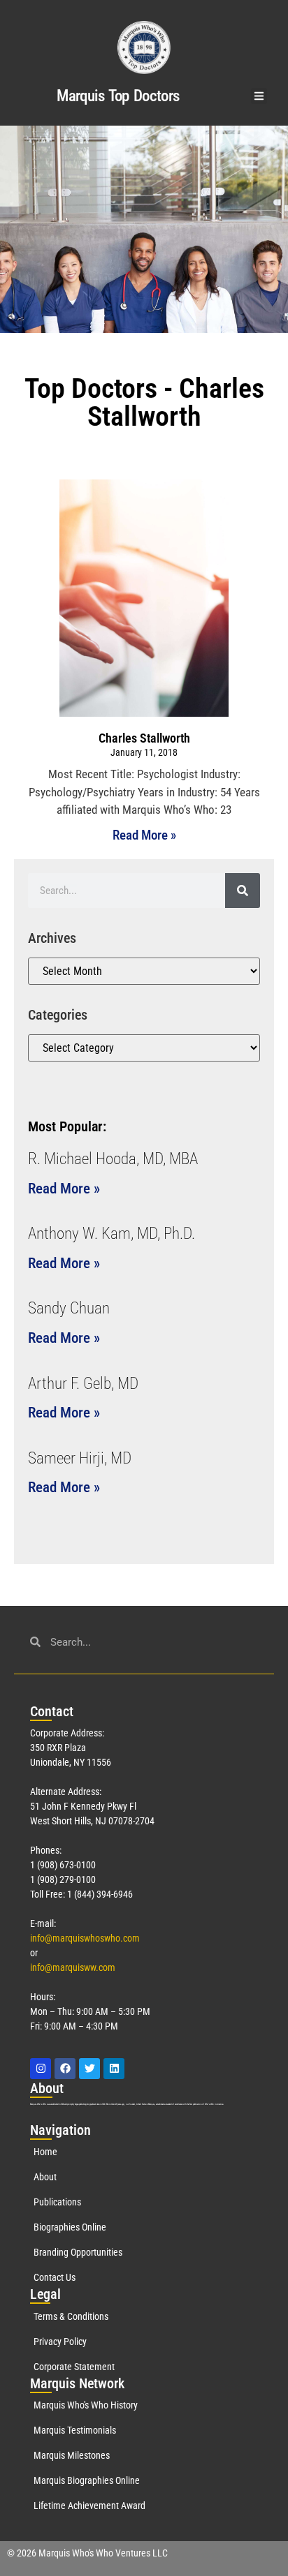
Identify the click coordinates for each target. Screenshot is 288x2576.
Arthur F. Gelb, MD (83, 1384)
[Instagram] (41, 2069)
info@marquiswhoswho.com (85, 1938)
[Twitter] (89, 2069)
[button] (259, 96)
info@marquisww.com (73, 1967)
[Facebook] (65, 2069)
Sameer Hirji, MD (80, 1458)
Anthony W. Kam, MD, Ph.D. (111, 1234)
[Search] (243, 891)
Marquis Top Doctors (118, 96)
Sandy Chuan (69, 1308)
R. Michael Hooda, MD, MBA (113, 1159)
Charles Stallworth (144, 738)
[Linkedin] (114, 2069)
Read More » (144, 835)
